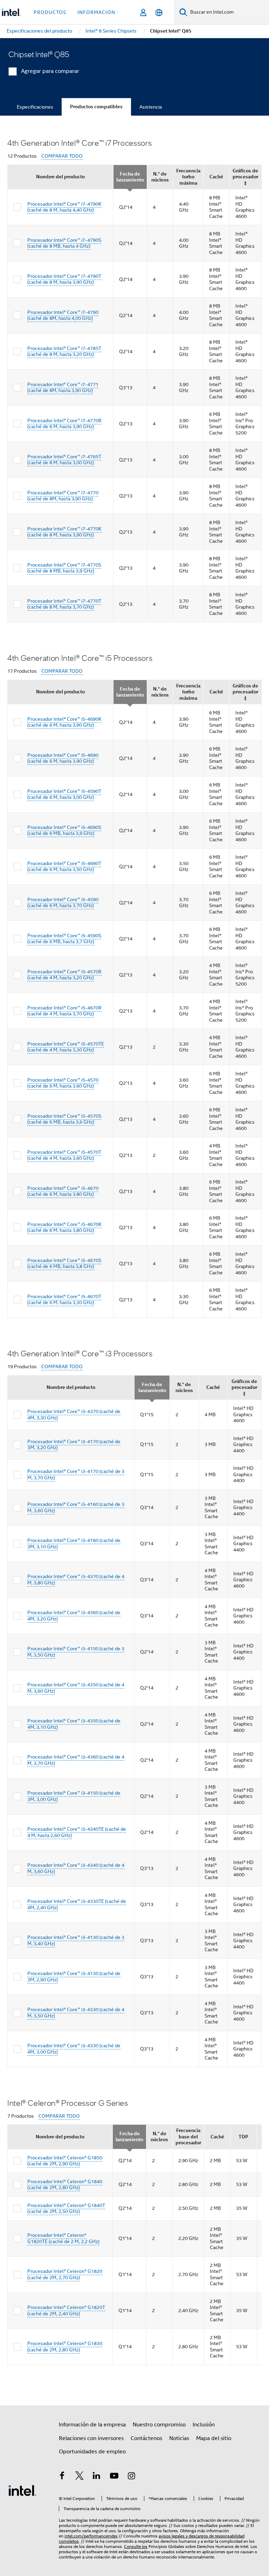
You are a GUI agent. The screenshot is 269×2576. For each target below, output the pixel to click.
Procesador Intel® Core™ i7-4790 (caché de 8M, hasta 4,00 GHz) (63, 315)
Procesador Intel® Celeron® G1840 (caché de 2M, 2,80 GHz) (65, 2185)
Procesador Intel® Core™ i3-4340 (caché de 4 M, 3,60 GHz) (76, 1868)
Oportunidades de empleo (92, 2452)
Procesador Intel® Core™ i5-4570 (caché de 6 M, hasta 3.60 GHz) (63, 1083)
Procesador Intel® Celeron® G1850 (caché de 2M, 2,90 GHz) (65, 2161)
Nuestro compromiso (159, 2425)
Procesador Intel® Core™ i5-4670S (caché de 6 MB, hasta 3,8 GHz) (64, 1263)
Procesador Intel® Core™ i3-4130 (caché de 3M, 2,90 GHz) (74, 1976)
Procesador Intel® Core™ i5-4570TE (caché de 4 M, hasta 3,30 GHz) (66, 1047)
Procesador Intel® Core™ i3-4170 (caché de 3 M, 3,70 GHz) (76, 1474)
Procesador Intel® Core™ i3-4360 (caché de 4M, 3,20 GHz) (74, 1616)
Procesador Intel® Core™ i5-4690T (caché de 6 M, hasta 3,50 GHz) (64, 866)
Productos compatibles (96, 107)
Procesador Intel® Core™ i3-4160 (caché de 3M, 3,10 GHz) (74, 1543)
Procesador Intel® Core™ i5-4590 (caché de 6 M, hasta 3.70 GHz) (63, 903)
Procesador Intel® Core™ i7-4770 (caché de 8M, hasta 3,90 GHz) (63, 496)
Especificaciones (35, 107)
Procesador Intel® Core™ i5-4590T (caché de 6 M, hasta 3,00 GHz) (64, 794)
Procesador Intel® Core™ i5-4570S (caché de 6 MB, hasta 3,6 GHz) (64, 1119)
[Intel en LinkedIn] (97, 2477)
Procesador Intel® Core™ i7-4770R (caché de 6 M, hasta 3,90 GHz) (64, 424)
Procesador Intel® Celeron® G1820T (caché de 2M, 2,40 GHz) (66, 2310)
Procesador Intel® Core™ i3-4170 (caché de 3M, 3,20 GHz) (74, 1445)
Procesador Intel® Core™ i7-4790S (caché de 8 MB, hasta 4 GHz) (64, 243)
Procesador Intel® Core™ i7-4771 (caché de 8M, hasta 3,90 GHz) (63, 388)
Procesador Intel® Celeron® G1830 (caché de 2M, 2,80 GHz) (65, 2347)
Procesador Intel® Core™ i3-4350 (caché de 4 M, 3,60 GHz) (76, 1688)
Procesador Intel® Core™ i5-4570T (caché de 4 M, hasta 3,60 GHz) (64, 1155)
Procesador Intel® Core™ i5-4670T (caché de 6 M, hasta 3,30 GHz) (64, 1300)
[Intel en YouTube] (114, 2477)
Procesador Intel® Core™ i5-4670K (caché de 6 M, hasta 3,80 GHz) (64, 1227)
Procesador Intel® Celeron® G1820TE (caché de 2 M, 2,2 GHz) (63, 2238)
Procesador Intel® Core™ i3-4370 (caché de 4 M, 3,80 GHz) (76, 1580)
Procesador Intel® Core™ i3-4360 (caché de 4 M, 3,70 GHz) (76, 1760)
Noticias (179, 2438)
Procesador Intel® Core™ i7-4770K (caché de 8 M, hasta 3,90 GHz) (64, 532)
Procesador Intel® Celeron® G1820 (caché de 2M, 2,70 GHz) (65, 2274)
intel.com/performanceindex (91, 2536)
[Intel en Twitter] (80, 2477)
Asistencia (151, 107)
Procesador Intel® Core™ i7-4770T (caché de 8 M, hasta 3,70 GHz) (64, 604)
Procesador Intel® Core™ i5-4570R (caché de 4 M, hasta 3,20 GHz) (64, 975)
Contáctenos (146, 2438)
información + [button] (99, 12)
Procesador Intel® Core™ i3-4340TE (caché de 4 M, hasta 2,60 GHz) (77, 1832)
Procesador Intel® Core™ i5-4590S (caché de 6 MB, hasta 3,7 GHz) (64, 939)
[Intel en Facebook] (62, 2477)
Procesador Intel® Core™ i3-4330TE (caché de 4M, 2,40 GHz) (77, 1904)
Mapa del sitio (214, 2438)
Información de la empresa (92, 2425)
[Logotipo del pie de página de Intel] (22, 2490)
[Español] (159, 12)
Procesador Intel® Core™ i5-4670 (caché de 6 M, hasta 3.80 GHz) (63, 1191)
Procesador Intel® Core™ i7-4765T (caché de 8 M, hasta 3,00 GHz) (64, 460)
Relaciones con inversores (91, 2438)
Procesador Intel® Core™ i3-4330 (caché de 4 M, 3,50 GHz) (76, 2013)
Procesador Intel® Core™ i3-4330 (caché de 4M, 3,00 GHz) (74, 2049)
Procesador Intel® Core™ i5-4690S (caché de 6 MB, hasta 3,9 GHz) (64, 830)
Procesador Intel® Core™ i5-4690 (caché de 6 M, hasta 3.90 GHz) (63, 758)
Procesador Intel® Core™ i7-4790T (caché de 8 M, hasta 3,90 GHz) (64, 279)
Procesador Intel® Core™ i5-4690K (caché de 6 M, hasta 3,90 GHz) (64, 722)
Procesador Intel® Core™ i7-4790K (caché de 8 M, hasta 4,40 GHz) (64, 207)
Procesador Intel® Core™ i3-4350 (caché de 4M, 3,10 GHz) (74, 1724)
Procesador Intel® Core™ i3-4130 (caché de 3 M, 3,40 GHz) (76, 1940)
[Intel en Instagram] (131, 2477)
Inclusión (204, 2425)
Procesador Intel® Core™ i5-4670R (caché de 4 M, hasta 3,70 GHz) (64, 1011)
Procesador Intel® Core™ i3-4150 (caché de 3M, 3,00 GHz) (74, 1796)
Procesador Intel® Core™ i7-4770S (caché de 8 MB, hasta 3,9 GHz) (64, 568)
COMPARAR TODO (62, 156)
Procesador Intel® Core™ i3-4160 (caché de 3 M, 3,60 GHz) (76, 1507)
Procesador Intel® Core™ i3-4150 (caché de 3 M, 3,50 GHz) (76, 1652)
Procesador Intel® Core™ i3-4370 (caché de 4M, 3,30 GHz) (74, 1414)
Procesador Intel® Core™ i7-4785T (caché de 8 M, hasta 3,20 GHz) (64, 351)
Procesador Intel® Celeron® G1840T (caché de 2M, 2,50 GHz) (66, 2208)
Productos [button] (50, 12)
